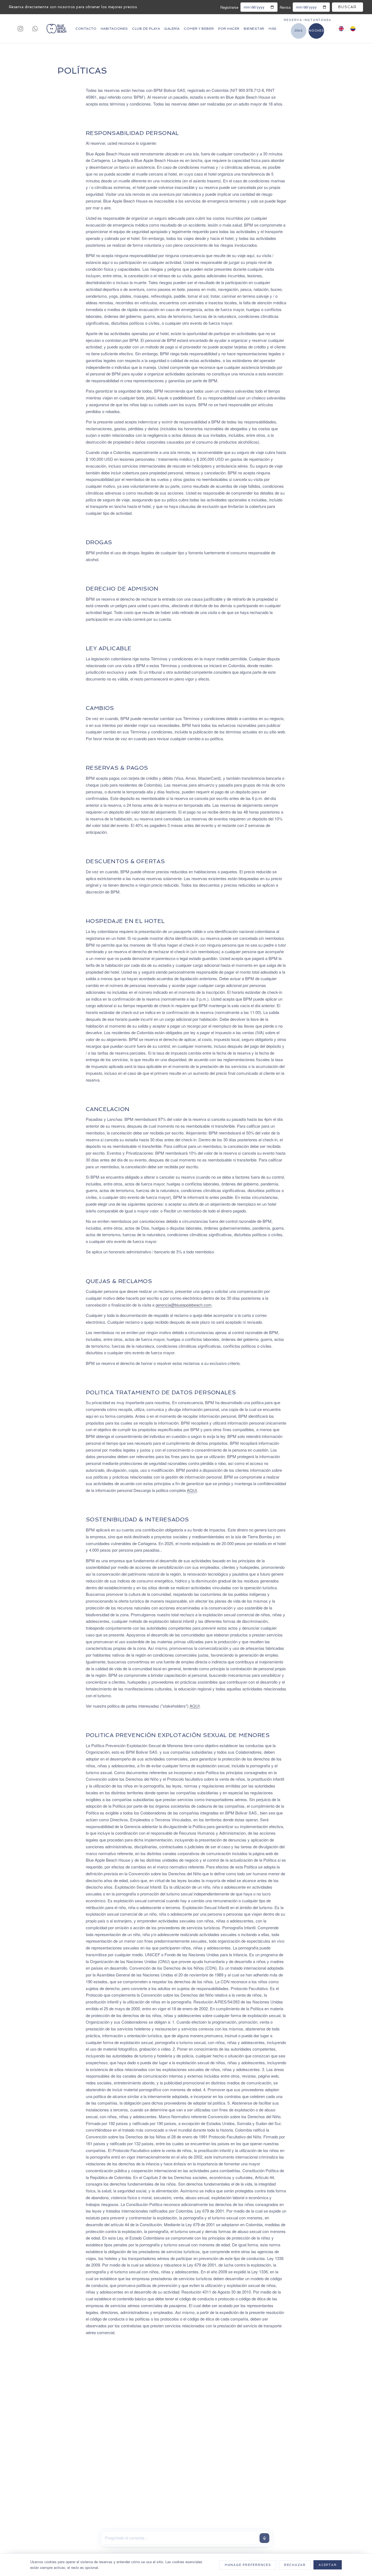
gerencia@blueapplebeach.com (184, 1305)
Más (272, 29)
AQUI (192, 1490)
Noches (316, 31)
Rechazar (295, 2565)
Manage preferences (248, 2565)
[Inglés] (341, 29)
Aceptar (328, 2565)
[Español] (353, 29)
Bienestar (254, 29)
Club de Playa (146, 29)
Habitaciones (114, 29)
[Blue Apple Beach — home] (56, 29)
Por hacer (229, 29)
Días (299, 31)
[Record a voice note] (264, 2538)
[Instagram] (20, 29)
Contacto (86, 29)
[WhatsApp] (35, 29)
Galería (172, 29)
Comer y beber (199, 29)
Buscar (347, 7)
